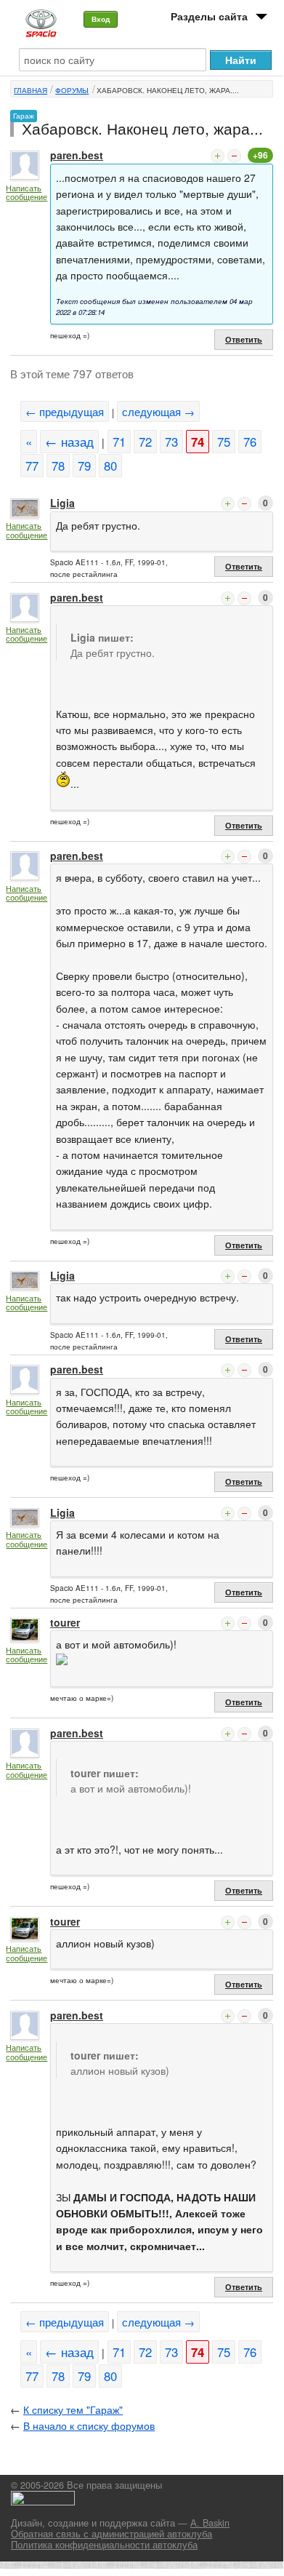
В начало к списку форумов (89, 2425)
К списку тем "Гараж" (73, 2409)
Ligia (62, 503)
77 (32, 466)
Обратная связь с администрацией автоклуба (111, 2534)
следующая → (158, 411)
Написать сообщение (27, 192)
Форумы (72, 90)
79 (84, 466)
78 (58, 466)
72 (145, 442)
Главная (31, 90)
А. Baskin (210, 2523)
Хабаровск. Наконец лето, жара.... (168, 90)
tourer (65, 1622)
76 (250, 442)
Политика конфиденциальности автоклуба (104, 2545)
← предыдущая (65, 411)
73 (171, 442)
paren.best (77, 155)
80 (110, 466)
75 (224, 442)
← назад (69, 442)
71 (119, 442)
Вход (101, 19)
